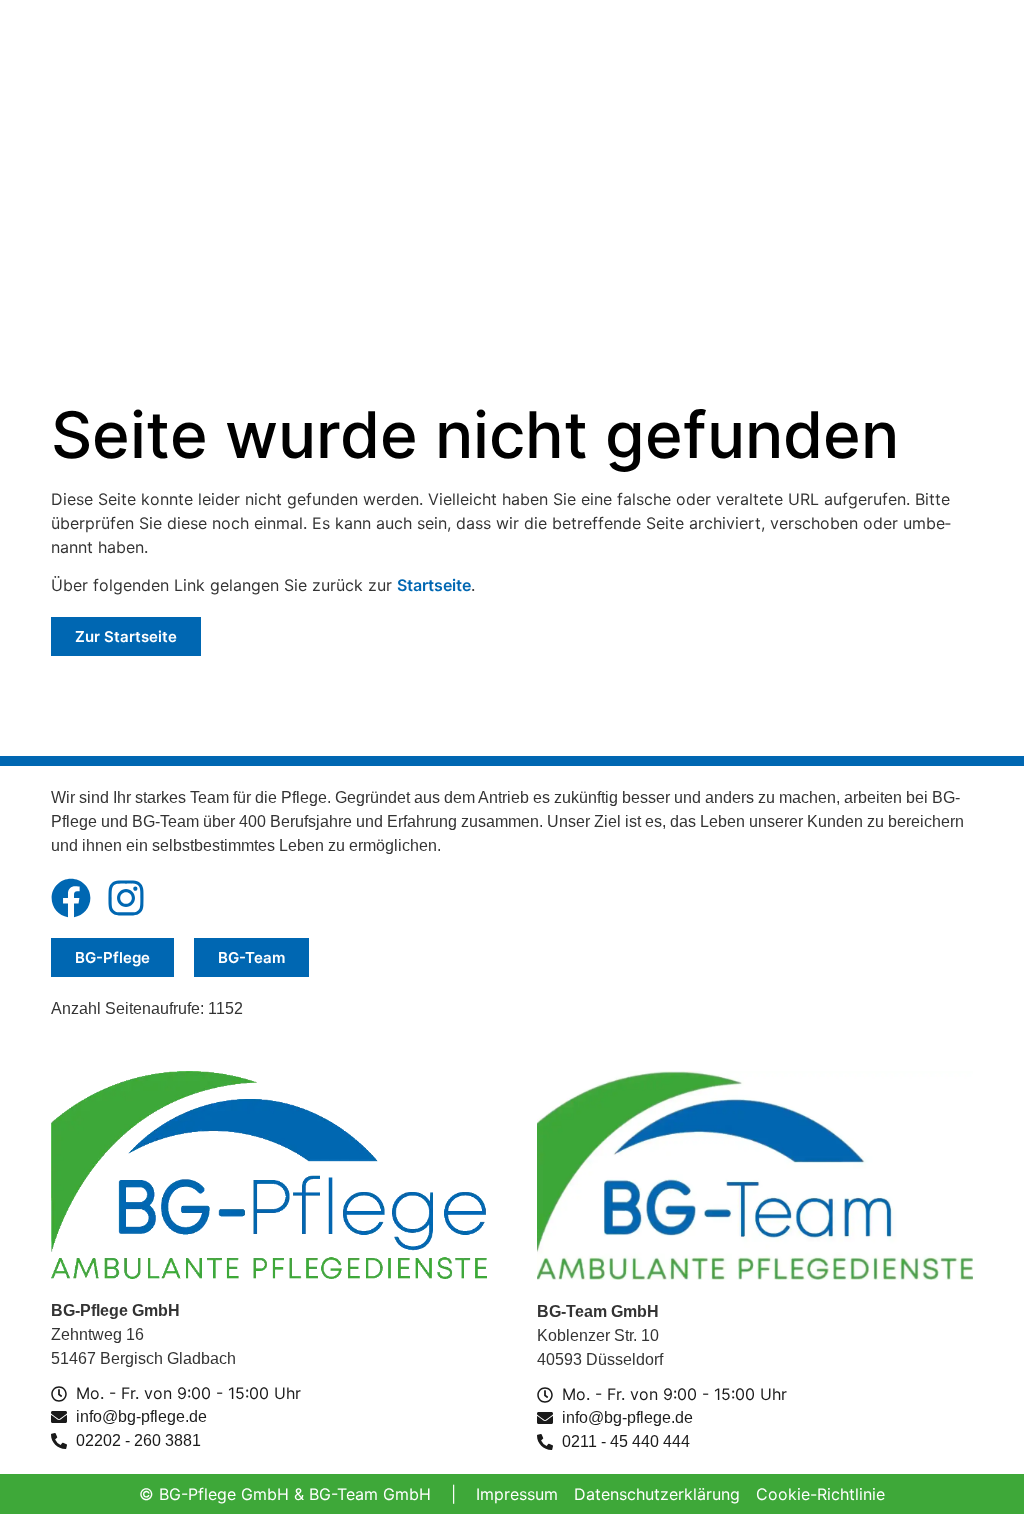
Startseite (434, 585)
